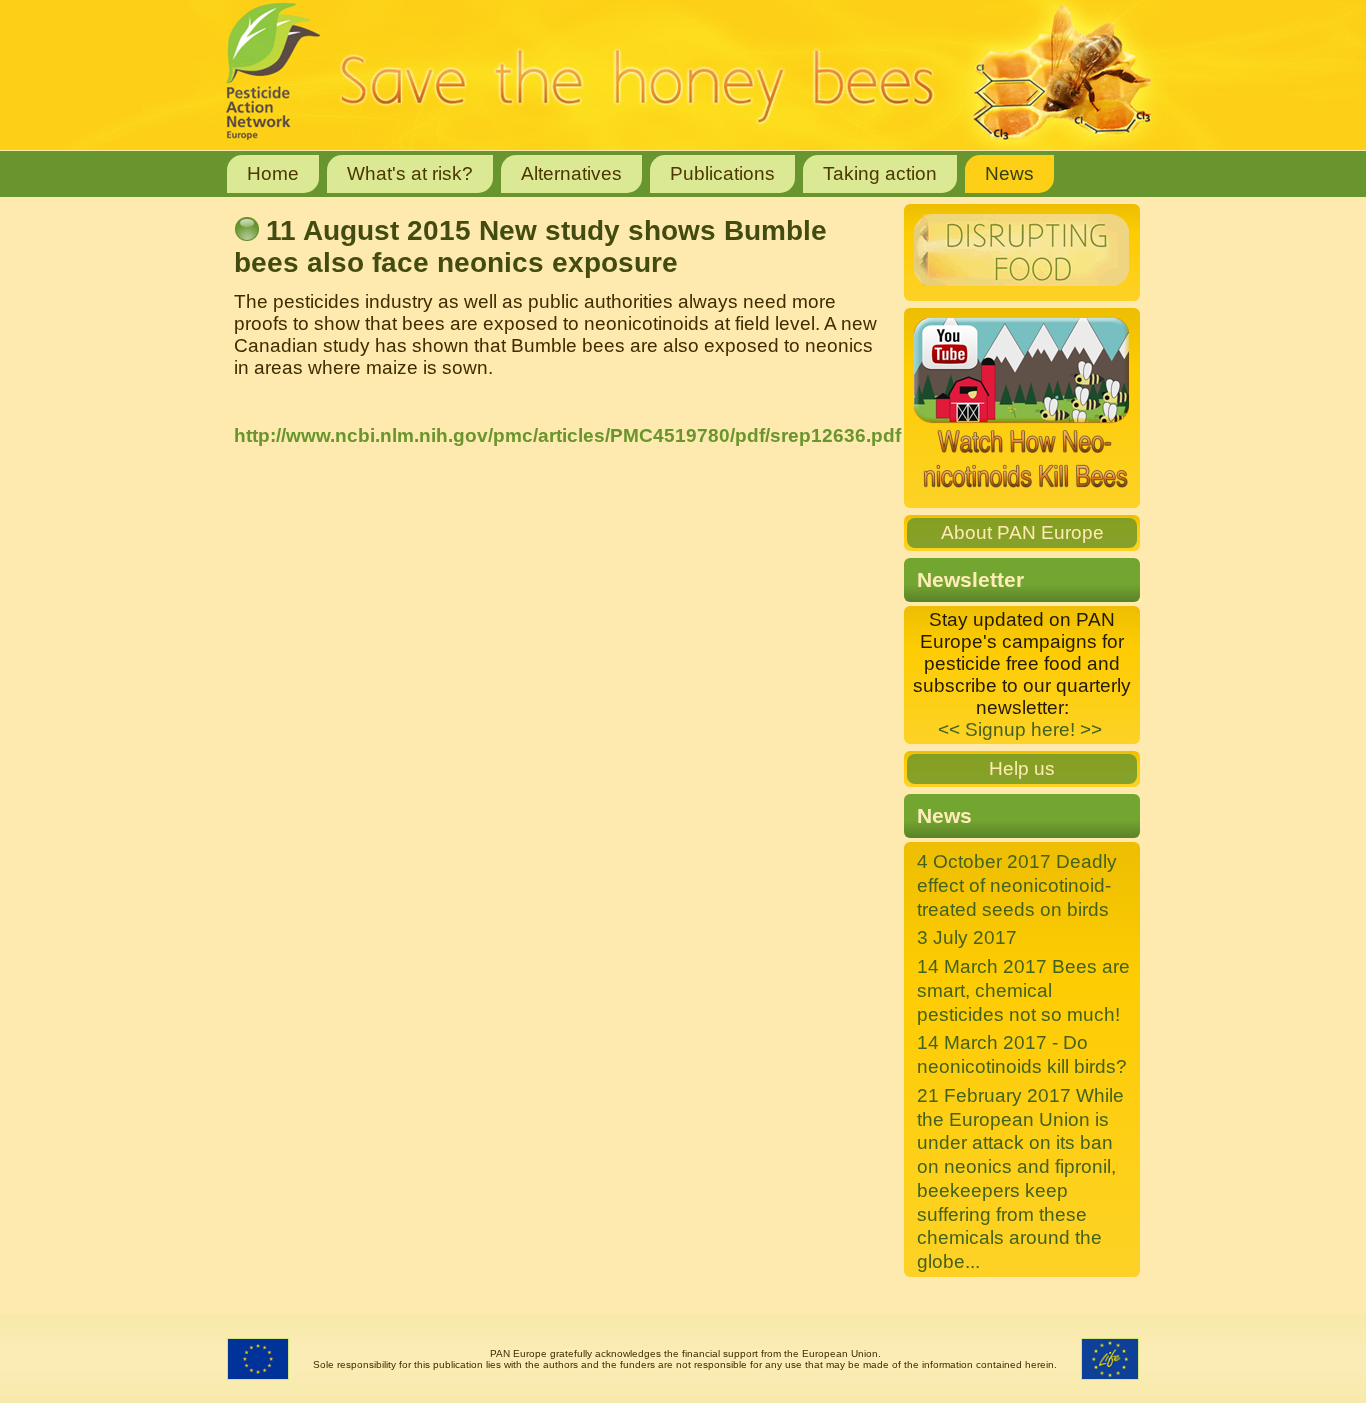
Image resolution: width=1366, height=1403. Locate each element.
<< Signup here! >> (1020, 729)
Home (273, 173)
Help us (1022, 768)
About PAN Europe (1022, 532)
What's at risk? (410, 173)
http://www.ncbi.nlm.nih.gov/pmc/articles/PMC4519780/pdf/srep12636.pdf (567, 435)
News (1009, 173)
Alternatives (571, 173)
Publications (722, 173)
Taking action (880, 173)
